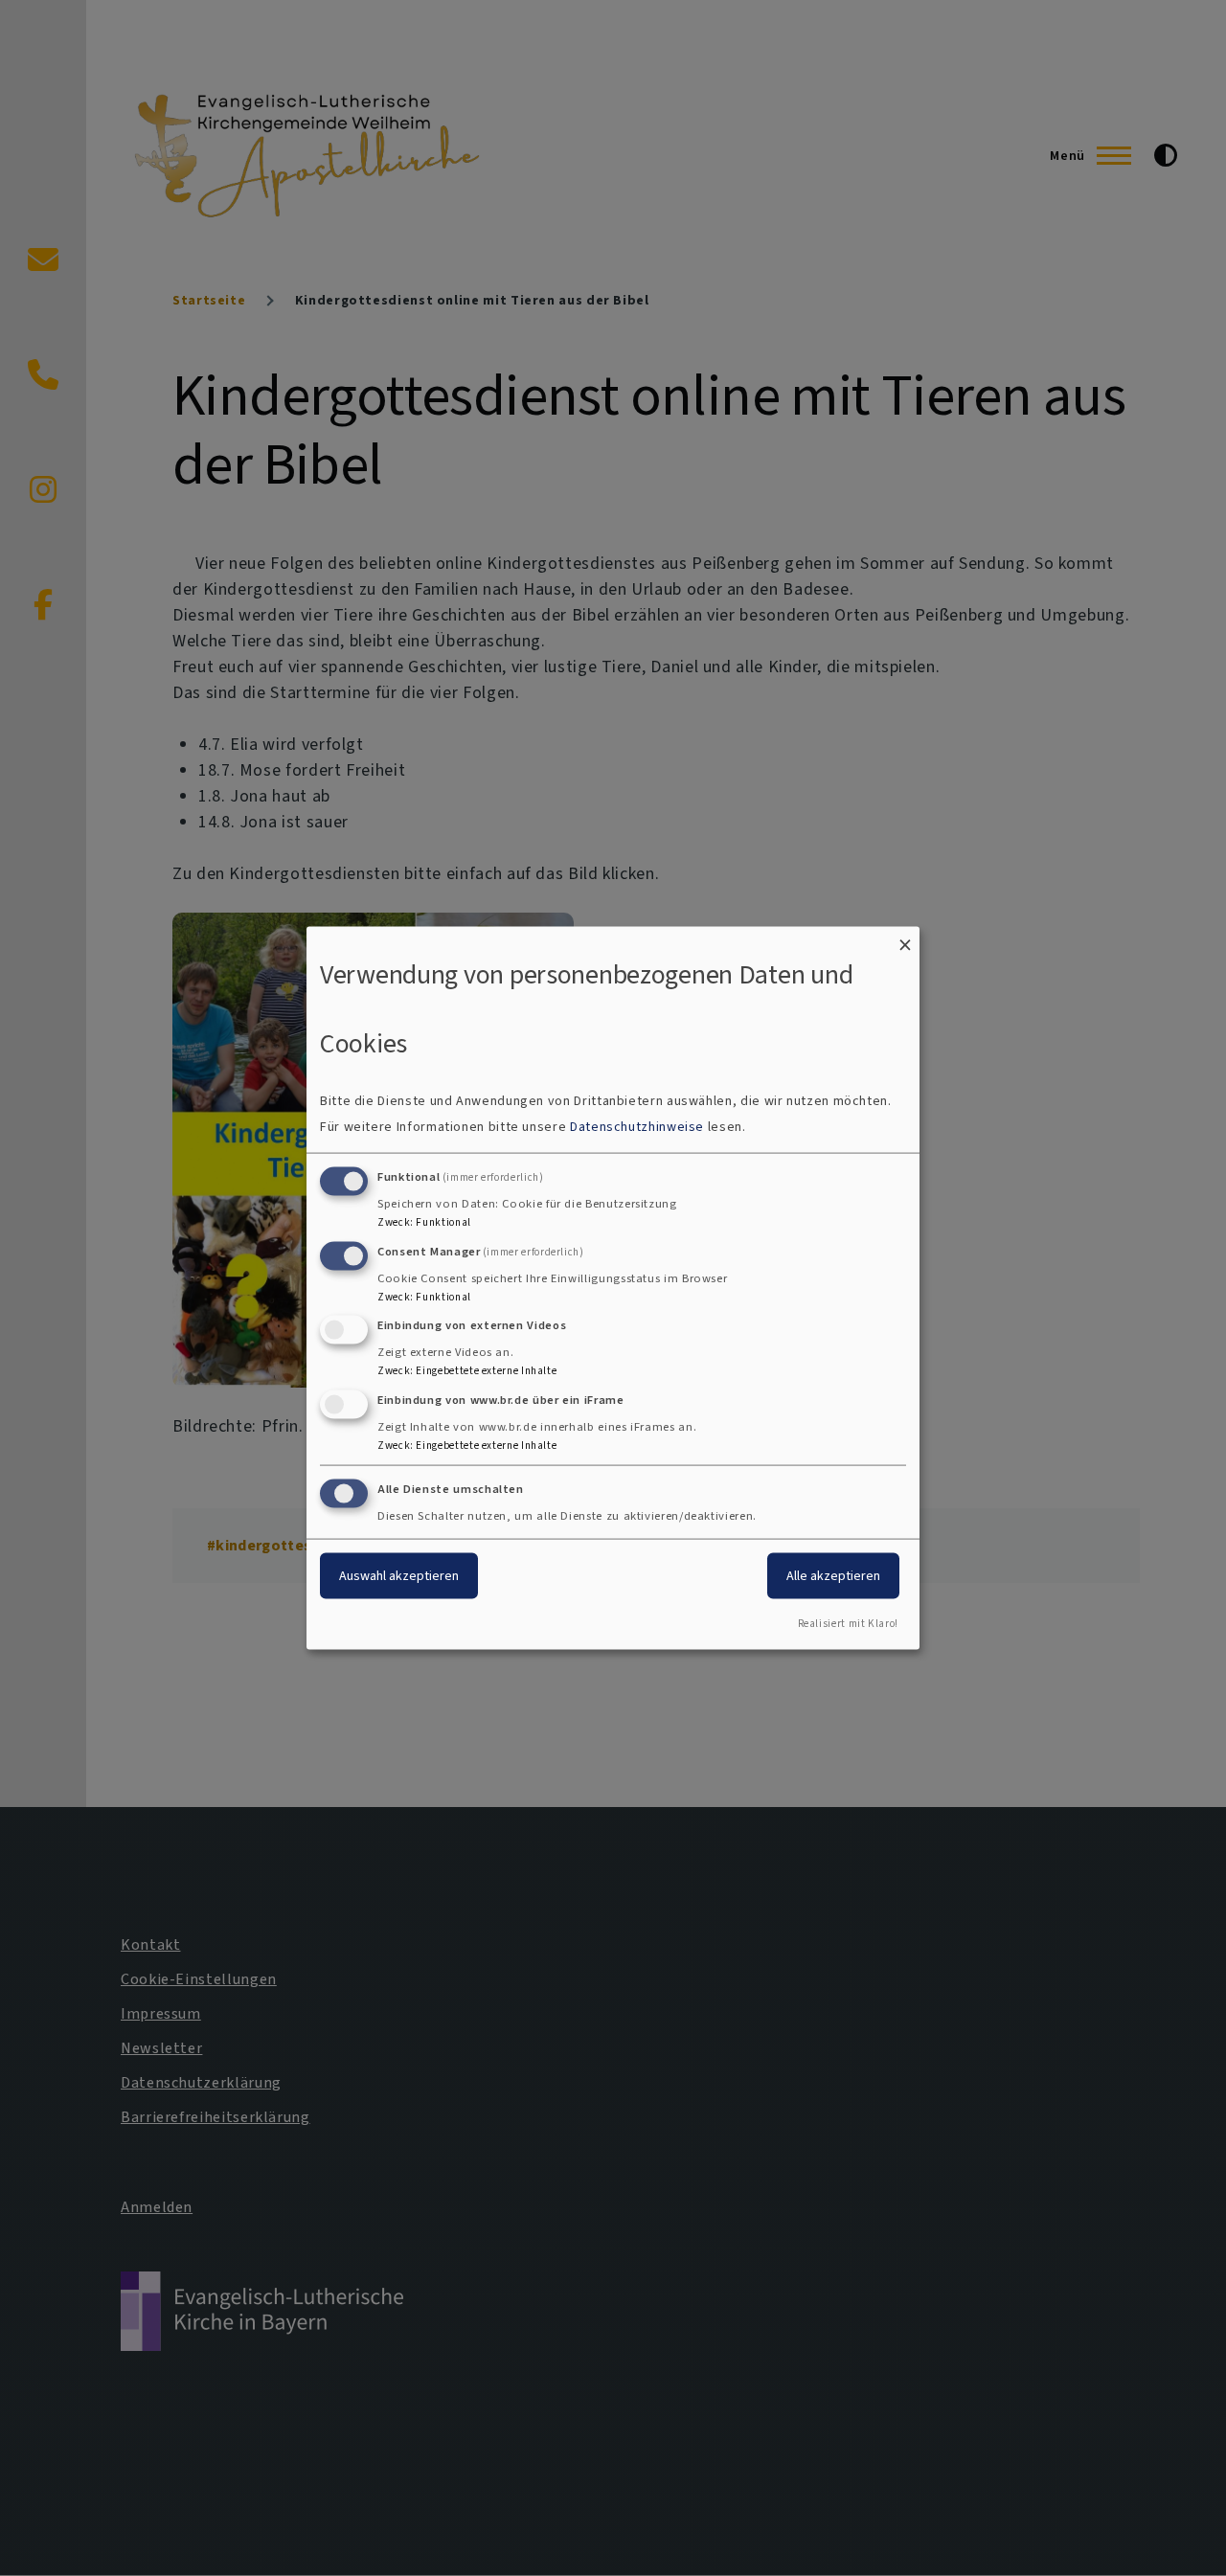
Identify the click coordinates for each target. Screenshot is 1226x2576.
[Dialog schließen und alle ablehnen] (905, 939)
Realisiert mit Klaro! (848, 1623)
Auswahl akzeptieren (399, 1576)
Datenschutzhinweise (637, 1126)
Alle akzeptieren (833, 1576)
